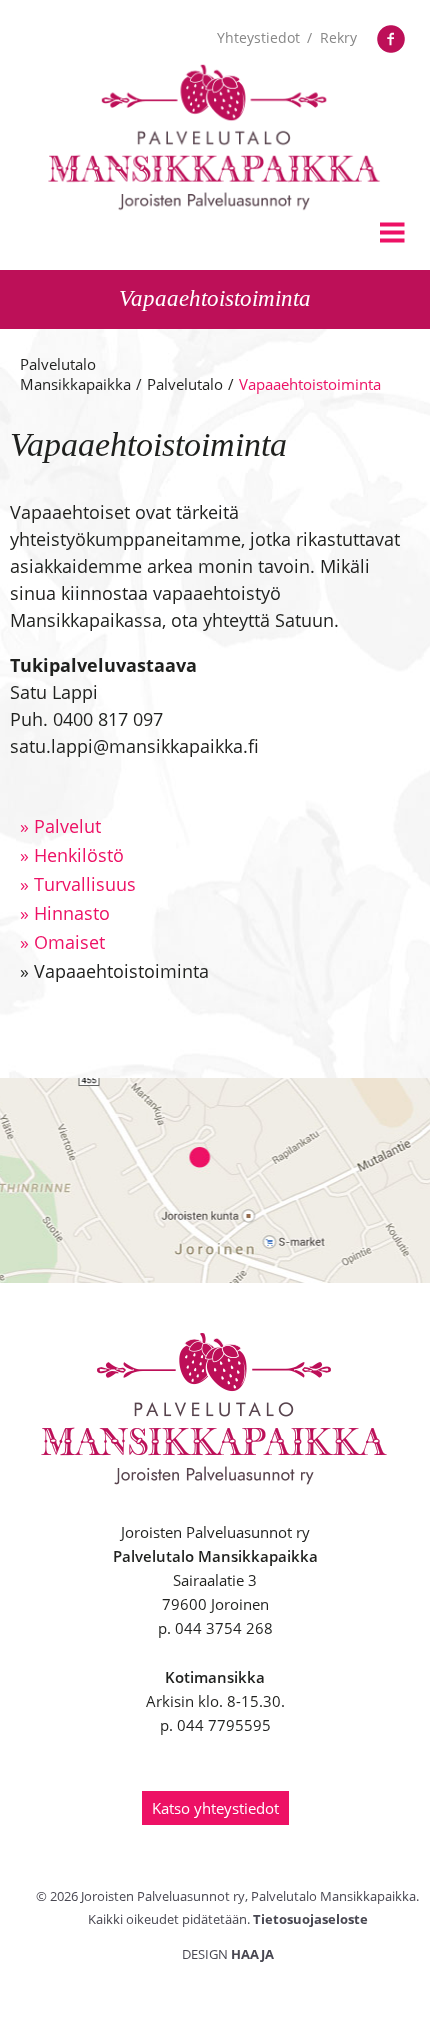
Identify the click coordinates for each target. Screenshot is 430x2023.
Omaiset (62, 942)
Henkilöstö (72, 855)
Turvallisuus (78, 884)
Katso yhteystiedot (215, 1808)
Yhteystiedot (258, 37)
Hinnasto (65, 913)
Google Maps (215, 1180)
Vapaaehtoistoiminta (114, 971)
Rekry (338, 37)
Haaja (252, 1954)
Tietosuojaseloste (310, 1919)
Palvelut (60, 826)
